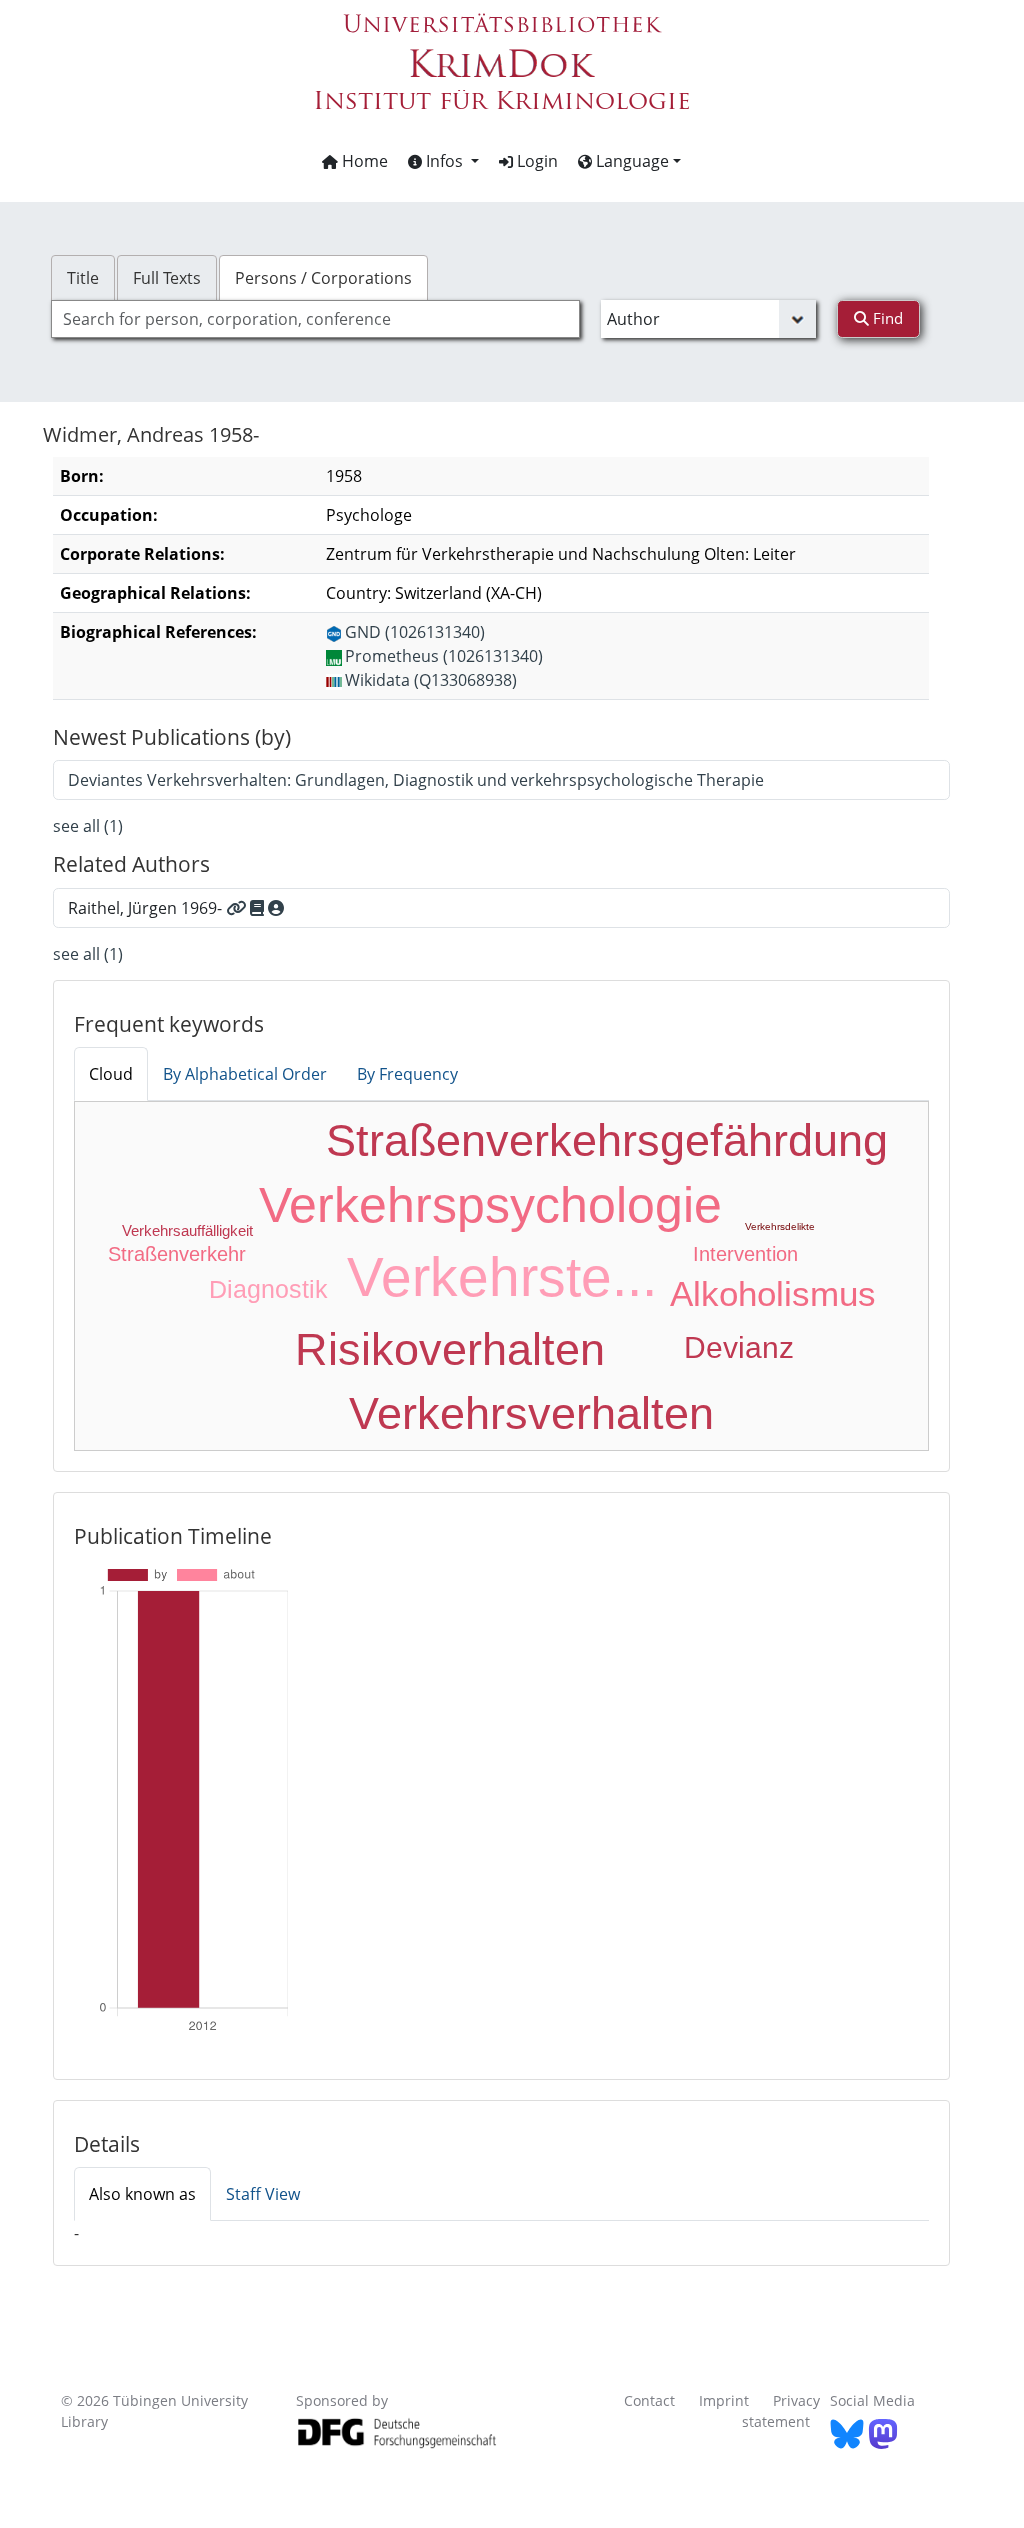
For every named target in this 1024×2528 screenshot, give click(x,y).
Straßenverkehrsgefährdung (607, 1140)
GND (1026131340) (415, 632)
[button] (443, 161)
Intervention (745, 1254)
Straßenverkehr (177, 1254)
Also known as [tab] (142, 2194)
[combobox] (315, 319)
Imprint (724, 2400)
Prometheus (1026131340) (444, 656)
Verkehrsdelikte (780, 1226)
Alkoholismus (773, 1293)
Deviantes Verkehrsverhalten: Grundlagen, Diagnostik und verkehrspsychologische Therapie (416, 780)
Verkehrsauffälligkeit (187, 1230)
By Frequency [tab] (407, 1074)
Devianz (739, 1347)
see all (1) (88, 826)
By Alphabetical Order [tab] (245, 1074)
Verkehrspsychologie (490, 1205)
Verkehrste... (502, 1277)
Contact (649, 2400)
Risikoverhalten (450, 1349)
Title (83, 278)
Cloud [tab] (111, 1074)
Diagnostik (268, 1289)
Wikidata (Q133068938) (431, 680)
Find (886, 318)
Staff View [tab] (263, 2194)
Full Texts (167, 278)
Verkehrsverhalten (531, 1413)
